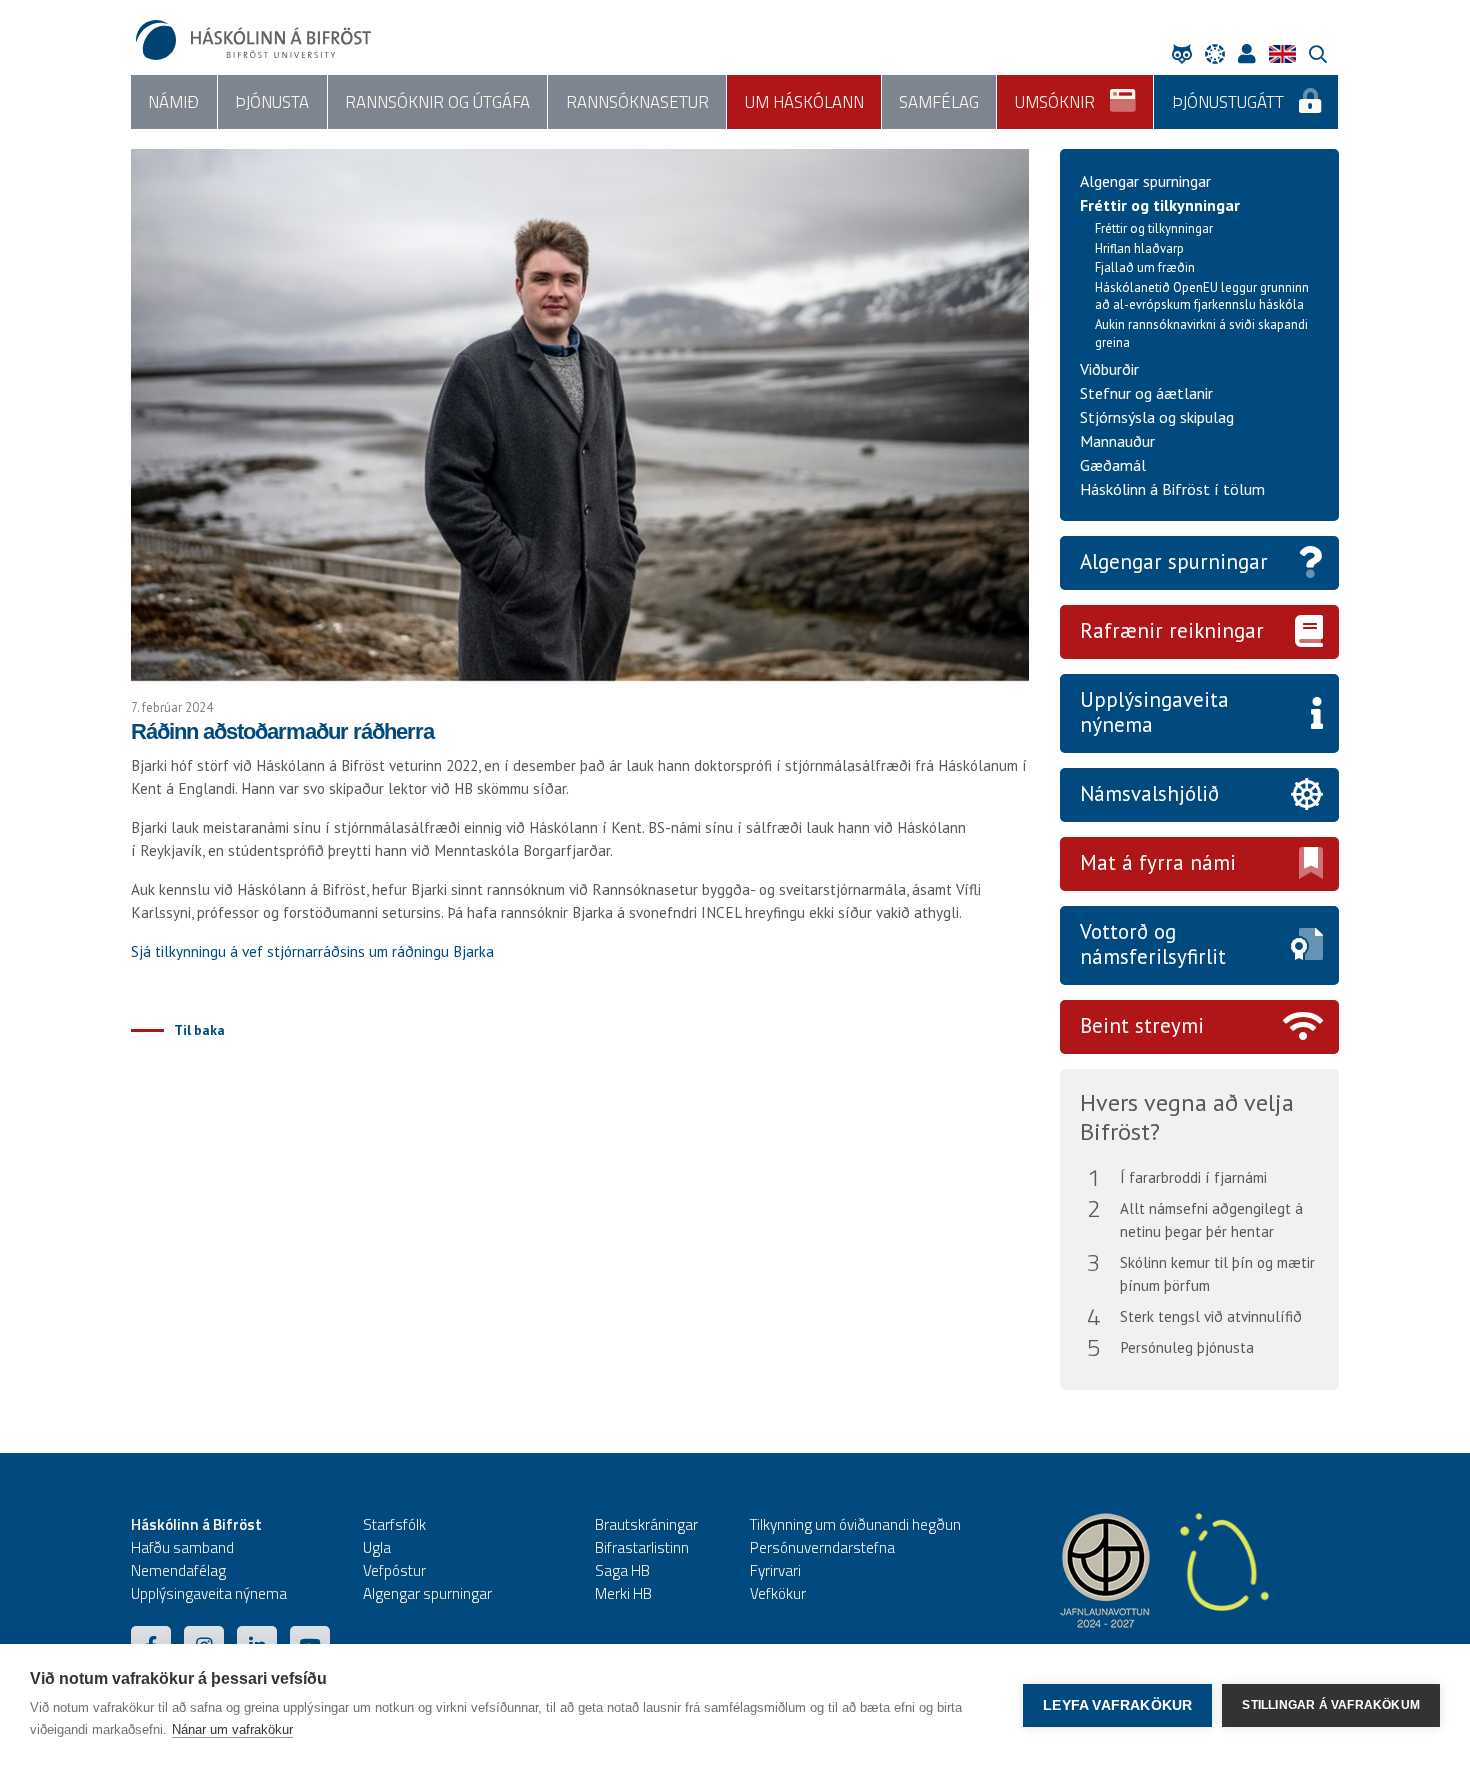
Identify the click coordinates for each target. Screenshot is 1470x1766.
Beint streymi (1142, 1025)
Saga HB (622, 1570)
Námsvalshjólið (1149, 793)
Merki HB (623, 1593)
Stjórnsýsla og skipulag (1157, 417)
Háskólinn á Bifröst (196, 1524)
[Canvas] (1220, 53)
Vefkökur (778, 1593)
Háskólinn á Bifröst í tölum (1172, 489)
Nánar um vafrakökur (232, 1729)
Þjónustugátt (1228, 102)
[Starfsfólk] (1252, 53)
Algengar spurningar (1145, 181)
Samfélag (939, 102)
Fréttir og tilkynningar (1160, 205)
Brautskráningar (646, 1524)
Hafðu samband (182, 1547)
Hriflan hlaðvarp (1139, 248)
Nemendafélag (178, 1570)
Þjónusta (272, 102)
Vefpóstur (394, 1570)
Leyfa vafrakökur (1117, 1705)
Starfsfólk (394, 1524)
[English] (1287, 53)
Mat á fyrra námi (1158, 862)
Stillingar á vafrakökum (1331, 1705)
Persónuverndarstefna (822, 1547)
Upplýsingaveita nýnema (1154, 712)
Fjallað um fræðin (1145, 267)
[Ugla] (1187, 53)
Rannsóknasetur (637, 102)
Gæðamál (1113, 465)
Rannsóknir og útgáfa (437, 102)
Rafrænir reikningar (1172, 630)
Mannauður (1117, 441)
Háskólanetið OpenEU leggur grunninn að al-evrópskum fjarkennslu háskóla (1202, 296)
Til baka (199, 1030)
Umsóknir (1055, 102)
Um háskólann (804, 102)
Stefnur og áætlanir (1146, 393)
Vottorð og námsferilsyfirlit (1153, 944)
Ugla (377, 1547)
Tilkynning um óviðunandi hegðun (855, 1524)
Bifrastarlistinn (642, 1547)
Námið (173, 102)
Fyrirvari (775, 1570)
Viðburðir (1109, 369)
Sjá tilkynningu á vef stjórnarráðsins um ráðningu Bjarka (312, 951)
